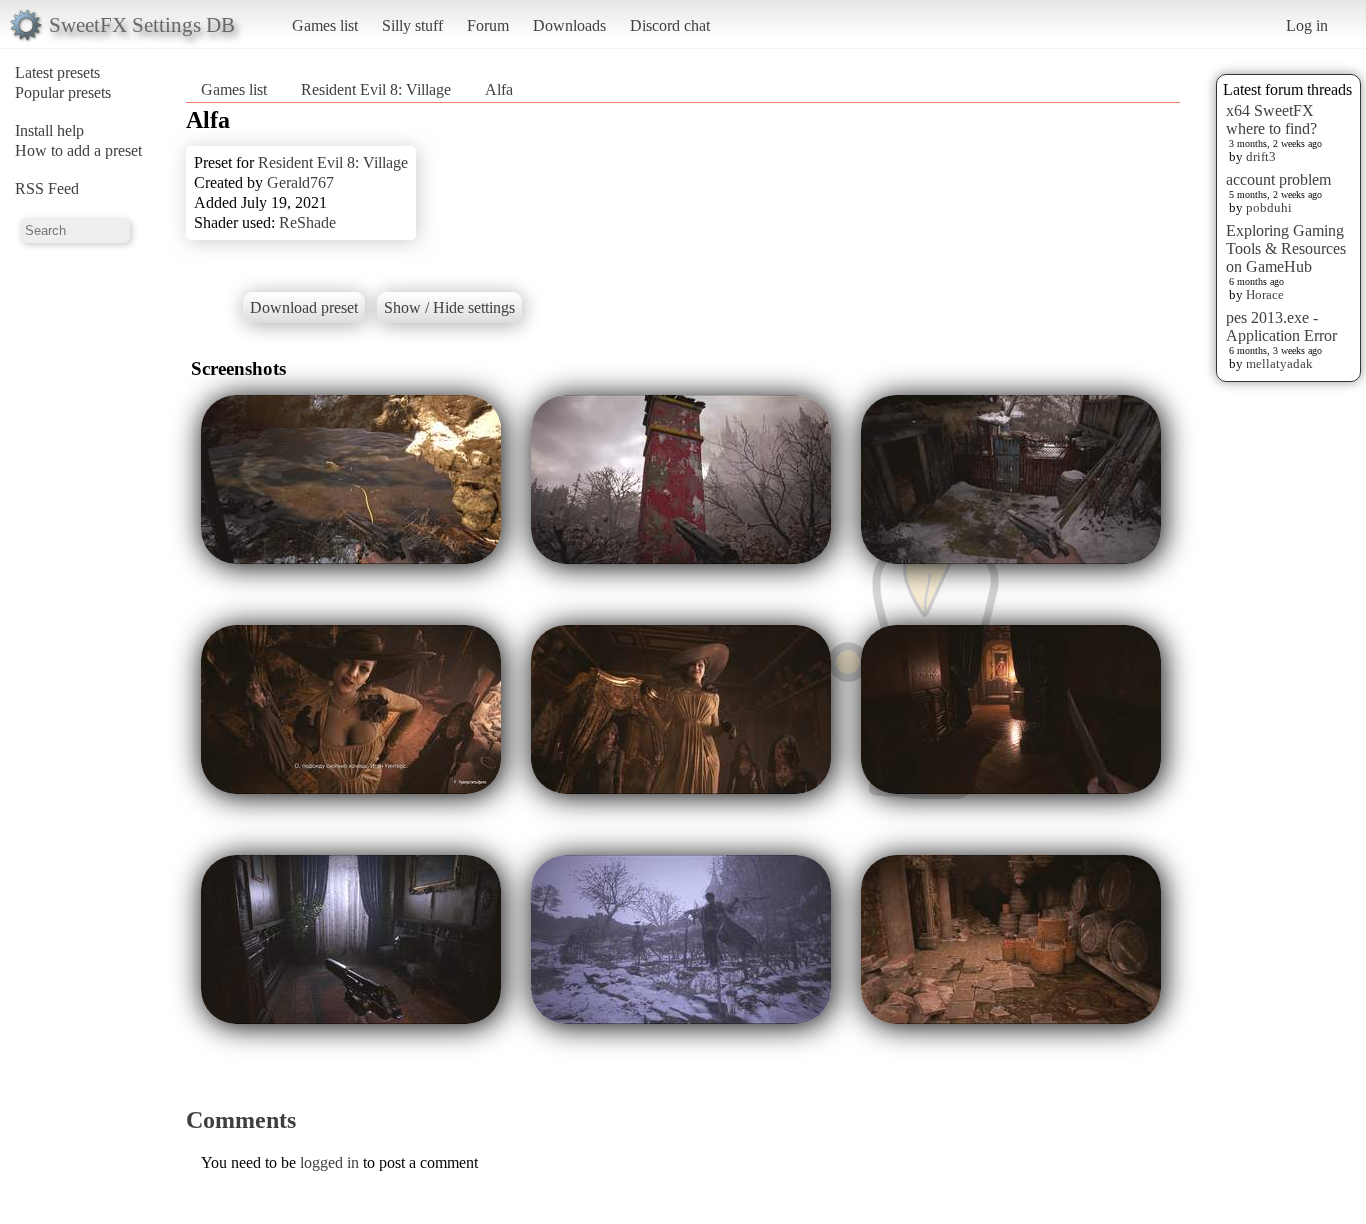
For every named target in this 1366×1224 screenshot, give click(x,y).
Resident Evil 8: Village (376, 89)
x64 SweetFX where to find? (1271, 119)
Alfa (499, 89)
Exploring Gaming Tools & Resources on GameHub (1286, 248)
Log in (1307, 25)
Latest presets (57, 72)
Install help (49, 130)
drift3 (1261, 156)
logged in (329, 1162)
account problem (1278, 179)
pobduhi (1269, 207)
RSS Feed (47, 188)
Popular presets (63, 92)
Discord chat (670, 25)
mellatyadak (1279, 363)
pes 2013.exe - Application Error (1281, 326)
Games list (325, 25)
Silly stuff (412, 25)
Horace (1265, 294)
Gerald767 (300, 182)
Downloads (569, 25)
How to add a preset (78, 150)
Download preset (304, 307)
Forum (488, 25)
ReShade (307, 222)
